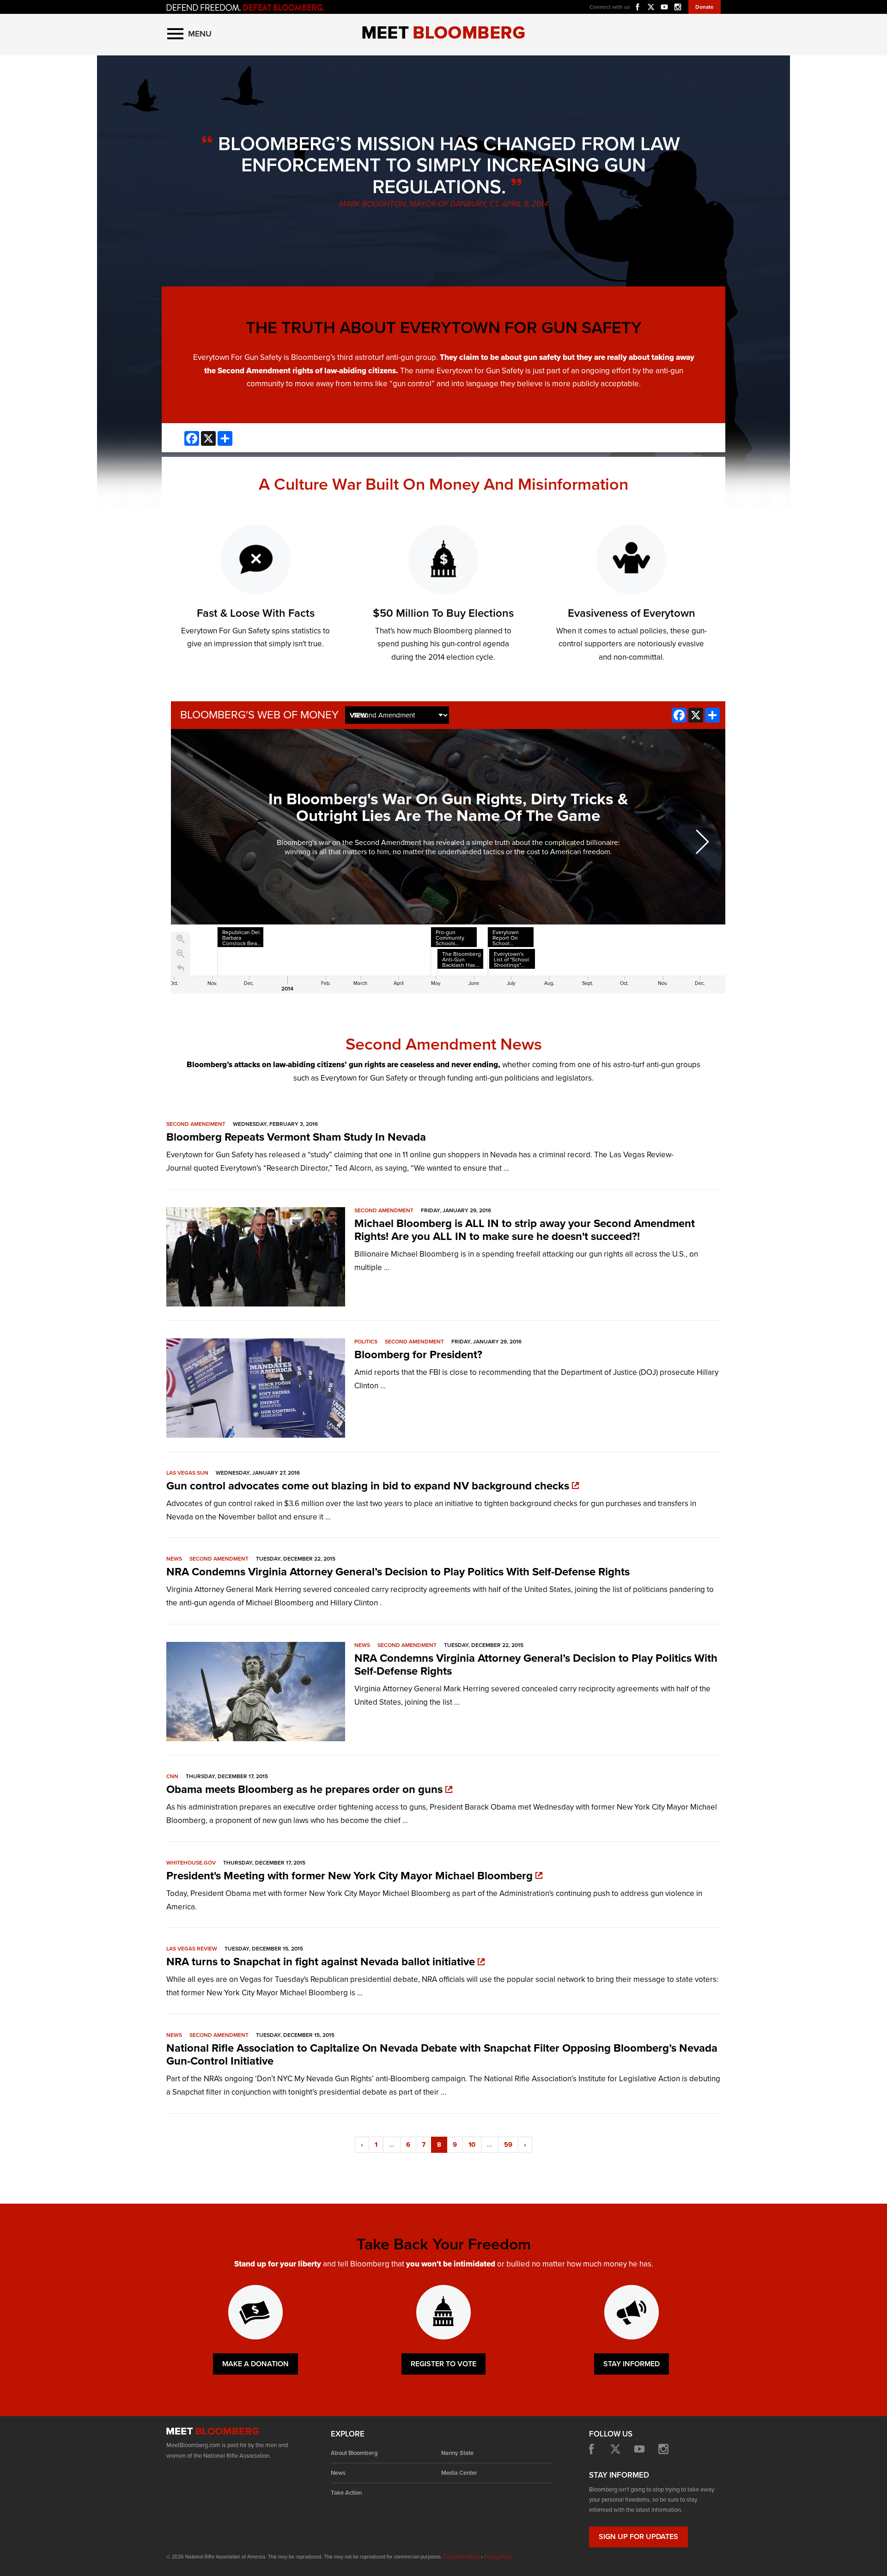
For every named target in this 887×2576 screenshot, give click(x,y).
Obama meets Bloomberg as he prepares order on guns (306, 1789)
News (174, 1559)
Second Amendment (196, 1124)
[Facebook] (638, 6)
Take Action (346, 2493)
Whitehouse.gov (191, 1863)
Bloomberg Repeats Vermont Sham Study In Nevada (296, 1137)
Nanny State (457, 2453)
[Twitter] (651, 6)
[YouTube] (639, 2449)
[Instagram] (678, 6)
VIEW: (359, 715)
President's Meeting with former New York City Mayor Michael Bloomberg (351, 1876)
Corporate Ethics (462, 2557)
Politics (366, 1342)
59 (508, 2145)
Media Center (459, 2473)
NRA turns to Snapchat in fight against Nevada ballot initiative (322, 1962)
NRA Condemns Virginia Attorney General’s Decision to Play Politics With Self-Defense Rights (398, 1572)
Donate (705, 7)
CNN (172, 1776)
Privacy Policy (498, 2557)
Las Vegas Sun (187, 1473)
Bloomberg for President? (418, 1355)
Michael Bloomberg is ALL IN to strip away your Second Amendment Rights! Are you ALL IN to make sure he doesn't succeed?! (525, 1230)
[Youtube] (664, 6)
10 (472, 2145)
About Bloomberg (354, 2453)
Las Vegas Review (192, 1949)
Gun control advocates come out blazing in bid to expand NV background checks (369, 1486)
